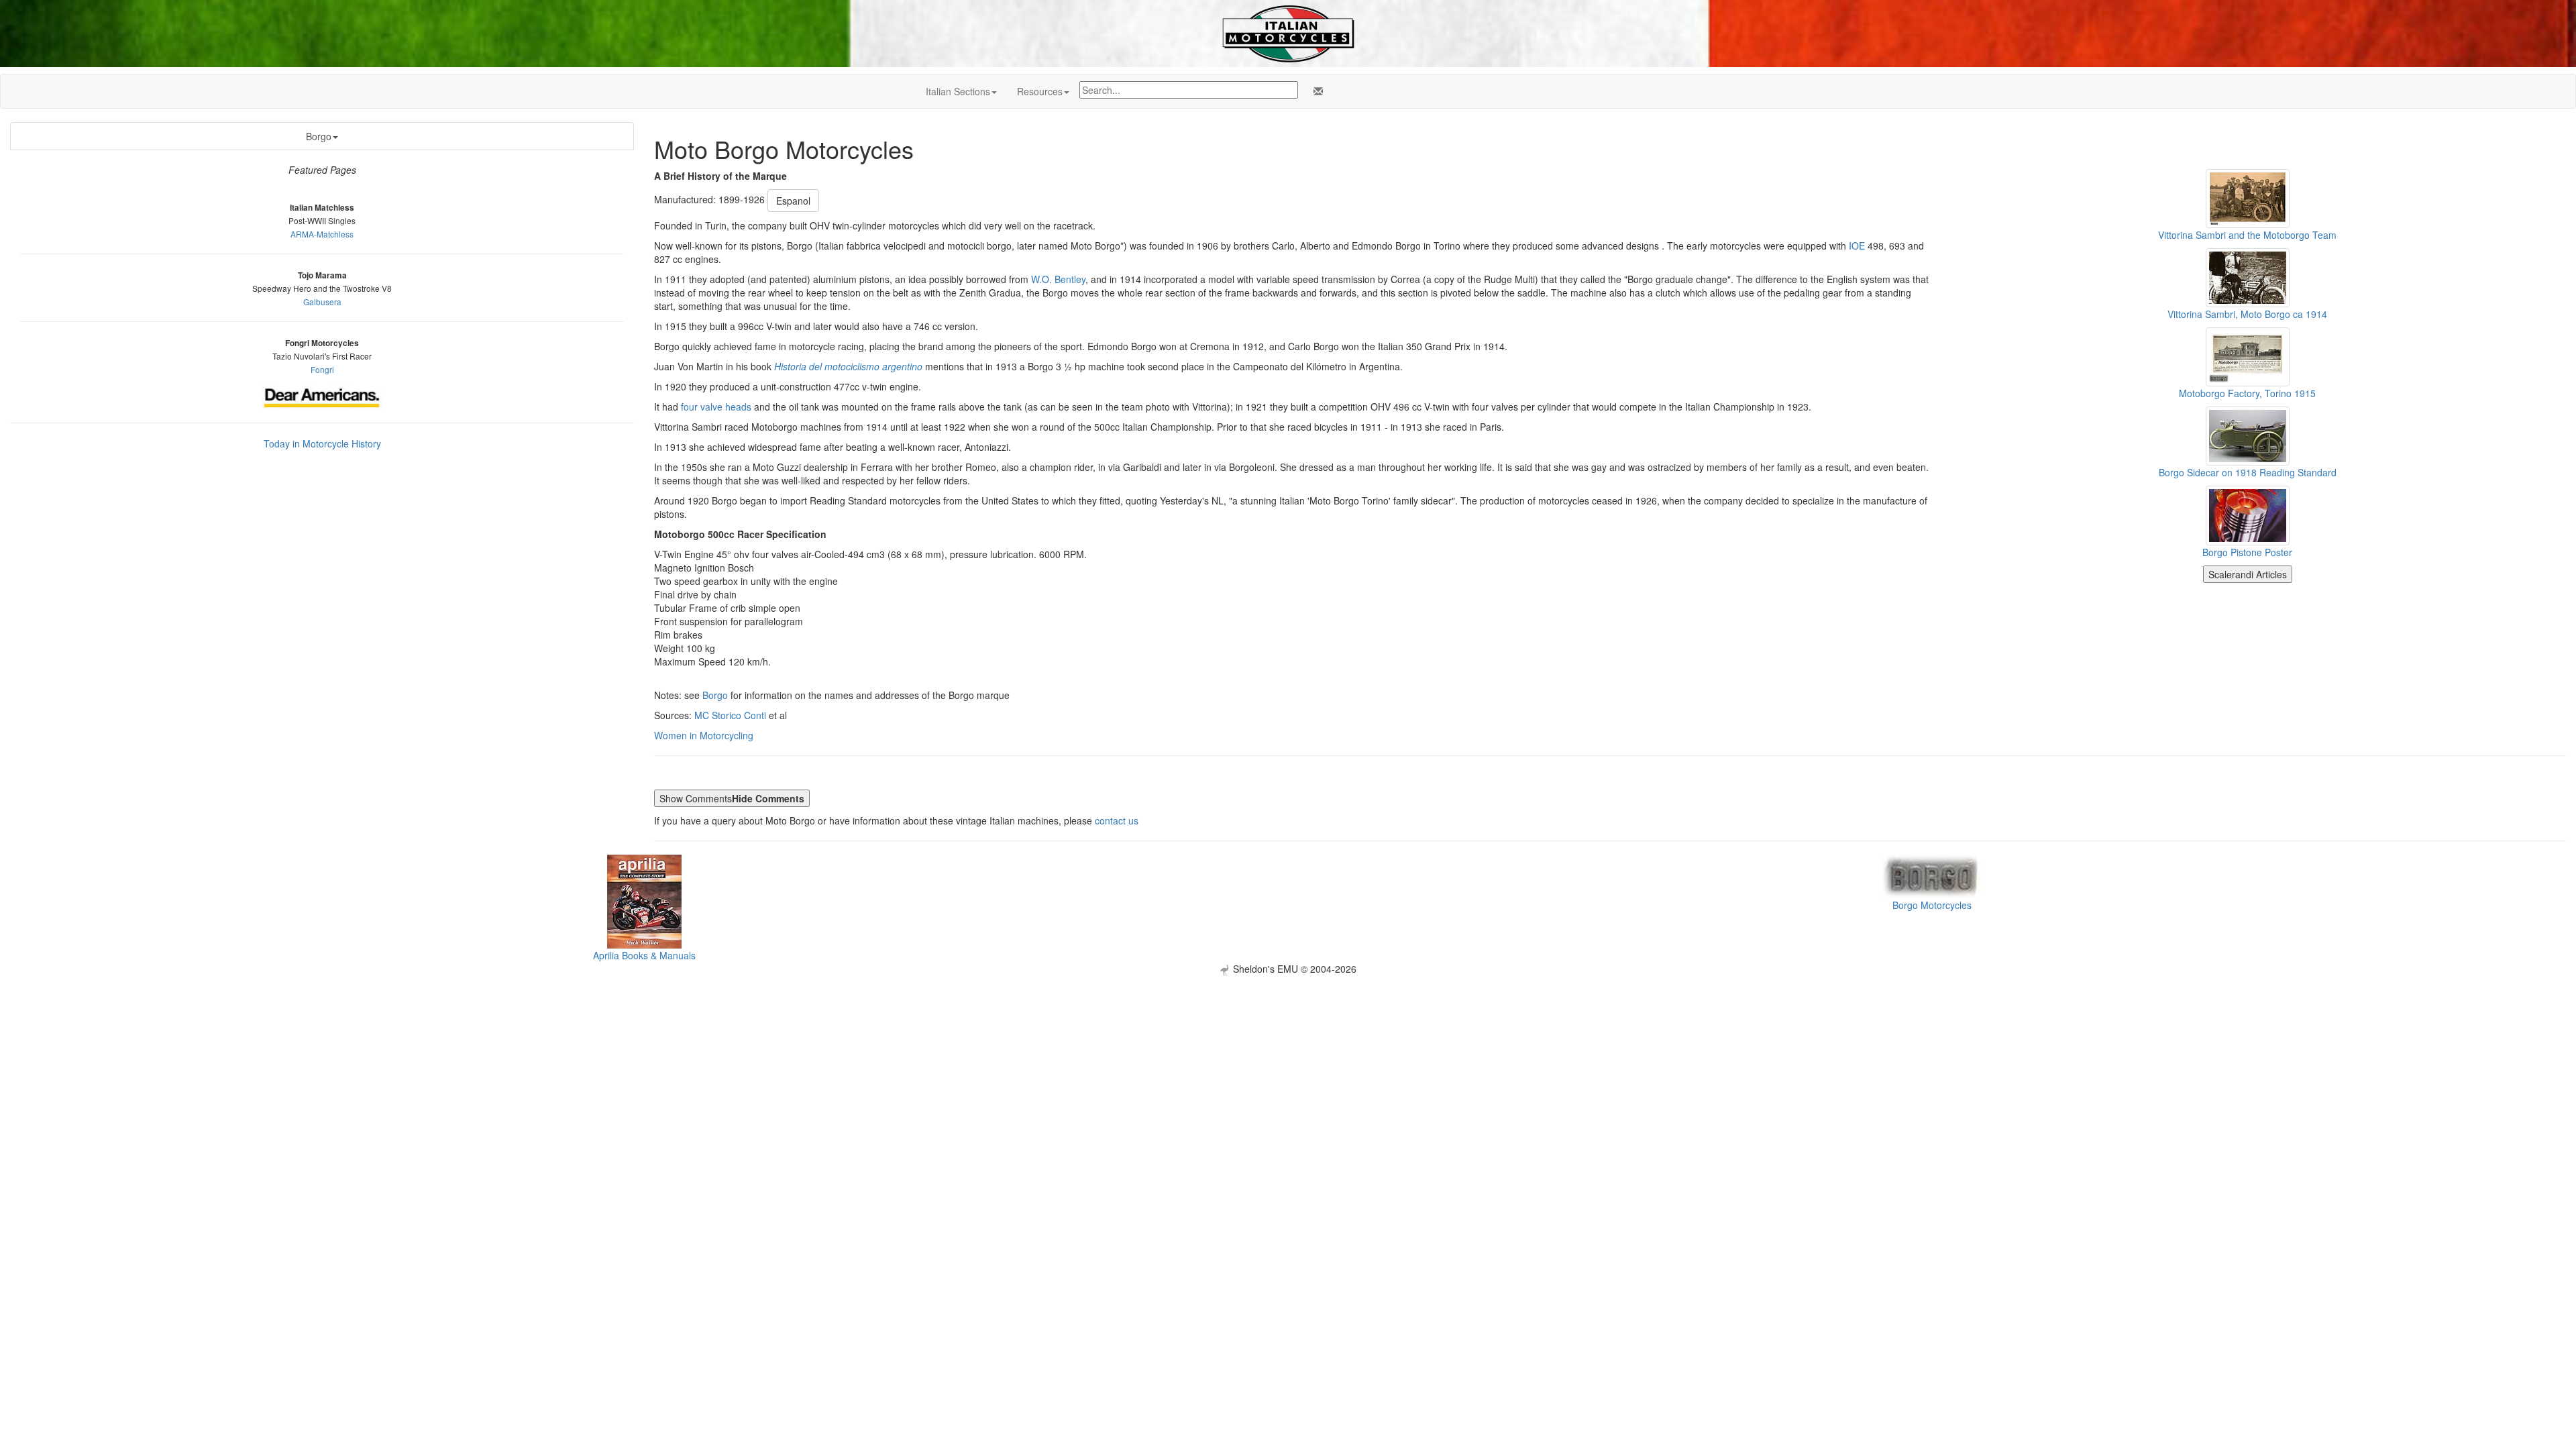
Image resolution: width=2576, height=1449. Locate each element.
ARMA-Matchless (322, 234)
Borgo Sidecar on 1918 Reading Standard (2248, 472)
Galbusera (322, 302)
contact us (1117, 820)
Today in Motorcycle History (322, 443)
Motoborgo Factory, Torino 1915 (2247, 393)
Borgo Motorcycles (1932, 905)
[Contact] (1316, 91)
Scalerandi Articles (2248, 574)
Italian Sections (958, 91)
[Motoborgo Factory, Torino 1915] (2248, 356)
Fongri (322, 369)
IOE (1857, 246)
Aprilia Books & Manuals (644, 955)
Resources (1040, 91)
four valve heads (716, 407)
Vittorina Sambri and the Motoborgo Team (2247, 235)
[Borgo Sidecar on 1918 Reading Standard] (2248, 435)
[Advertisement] (1288, 1069)
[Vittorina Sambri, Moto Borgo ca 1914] (2248, 276)
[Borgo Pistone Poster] (2248, 514)
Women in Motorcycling (704, 735)
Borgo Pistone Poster (2247, 552)
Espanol (793, 201)
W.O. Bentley (1058, 279)
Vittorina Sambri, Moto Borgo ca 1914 (2247, 314)
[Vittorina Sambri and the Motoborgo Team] (2248, 197)
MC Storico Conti (730, 715)
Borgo (319, 136)
